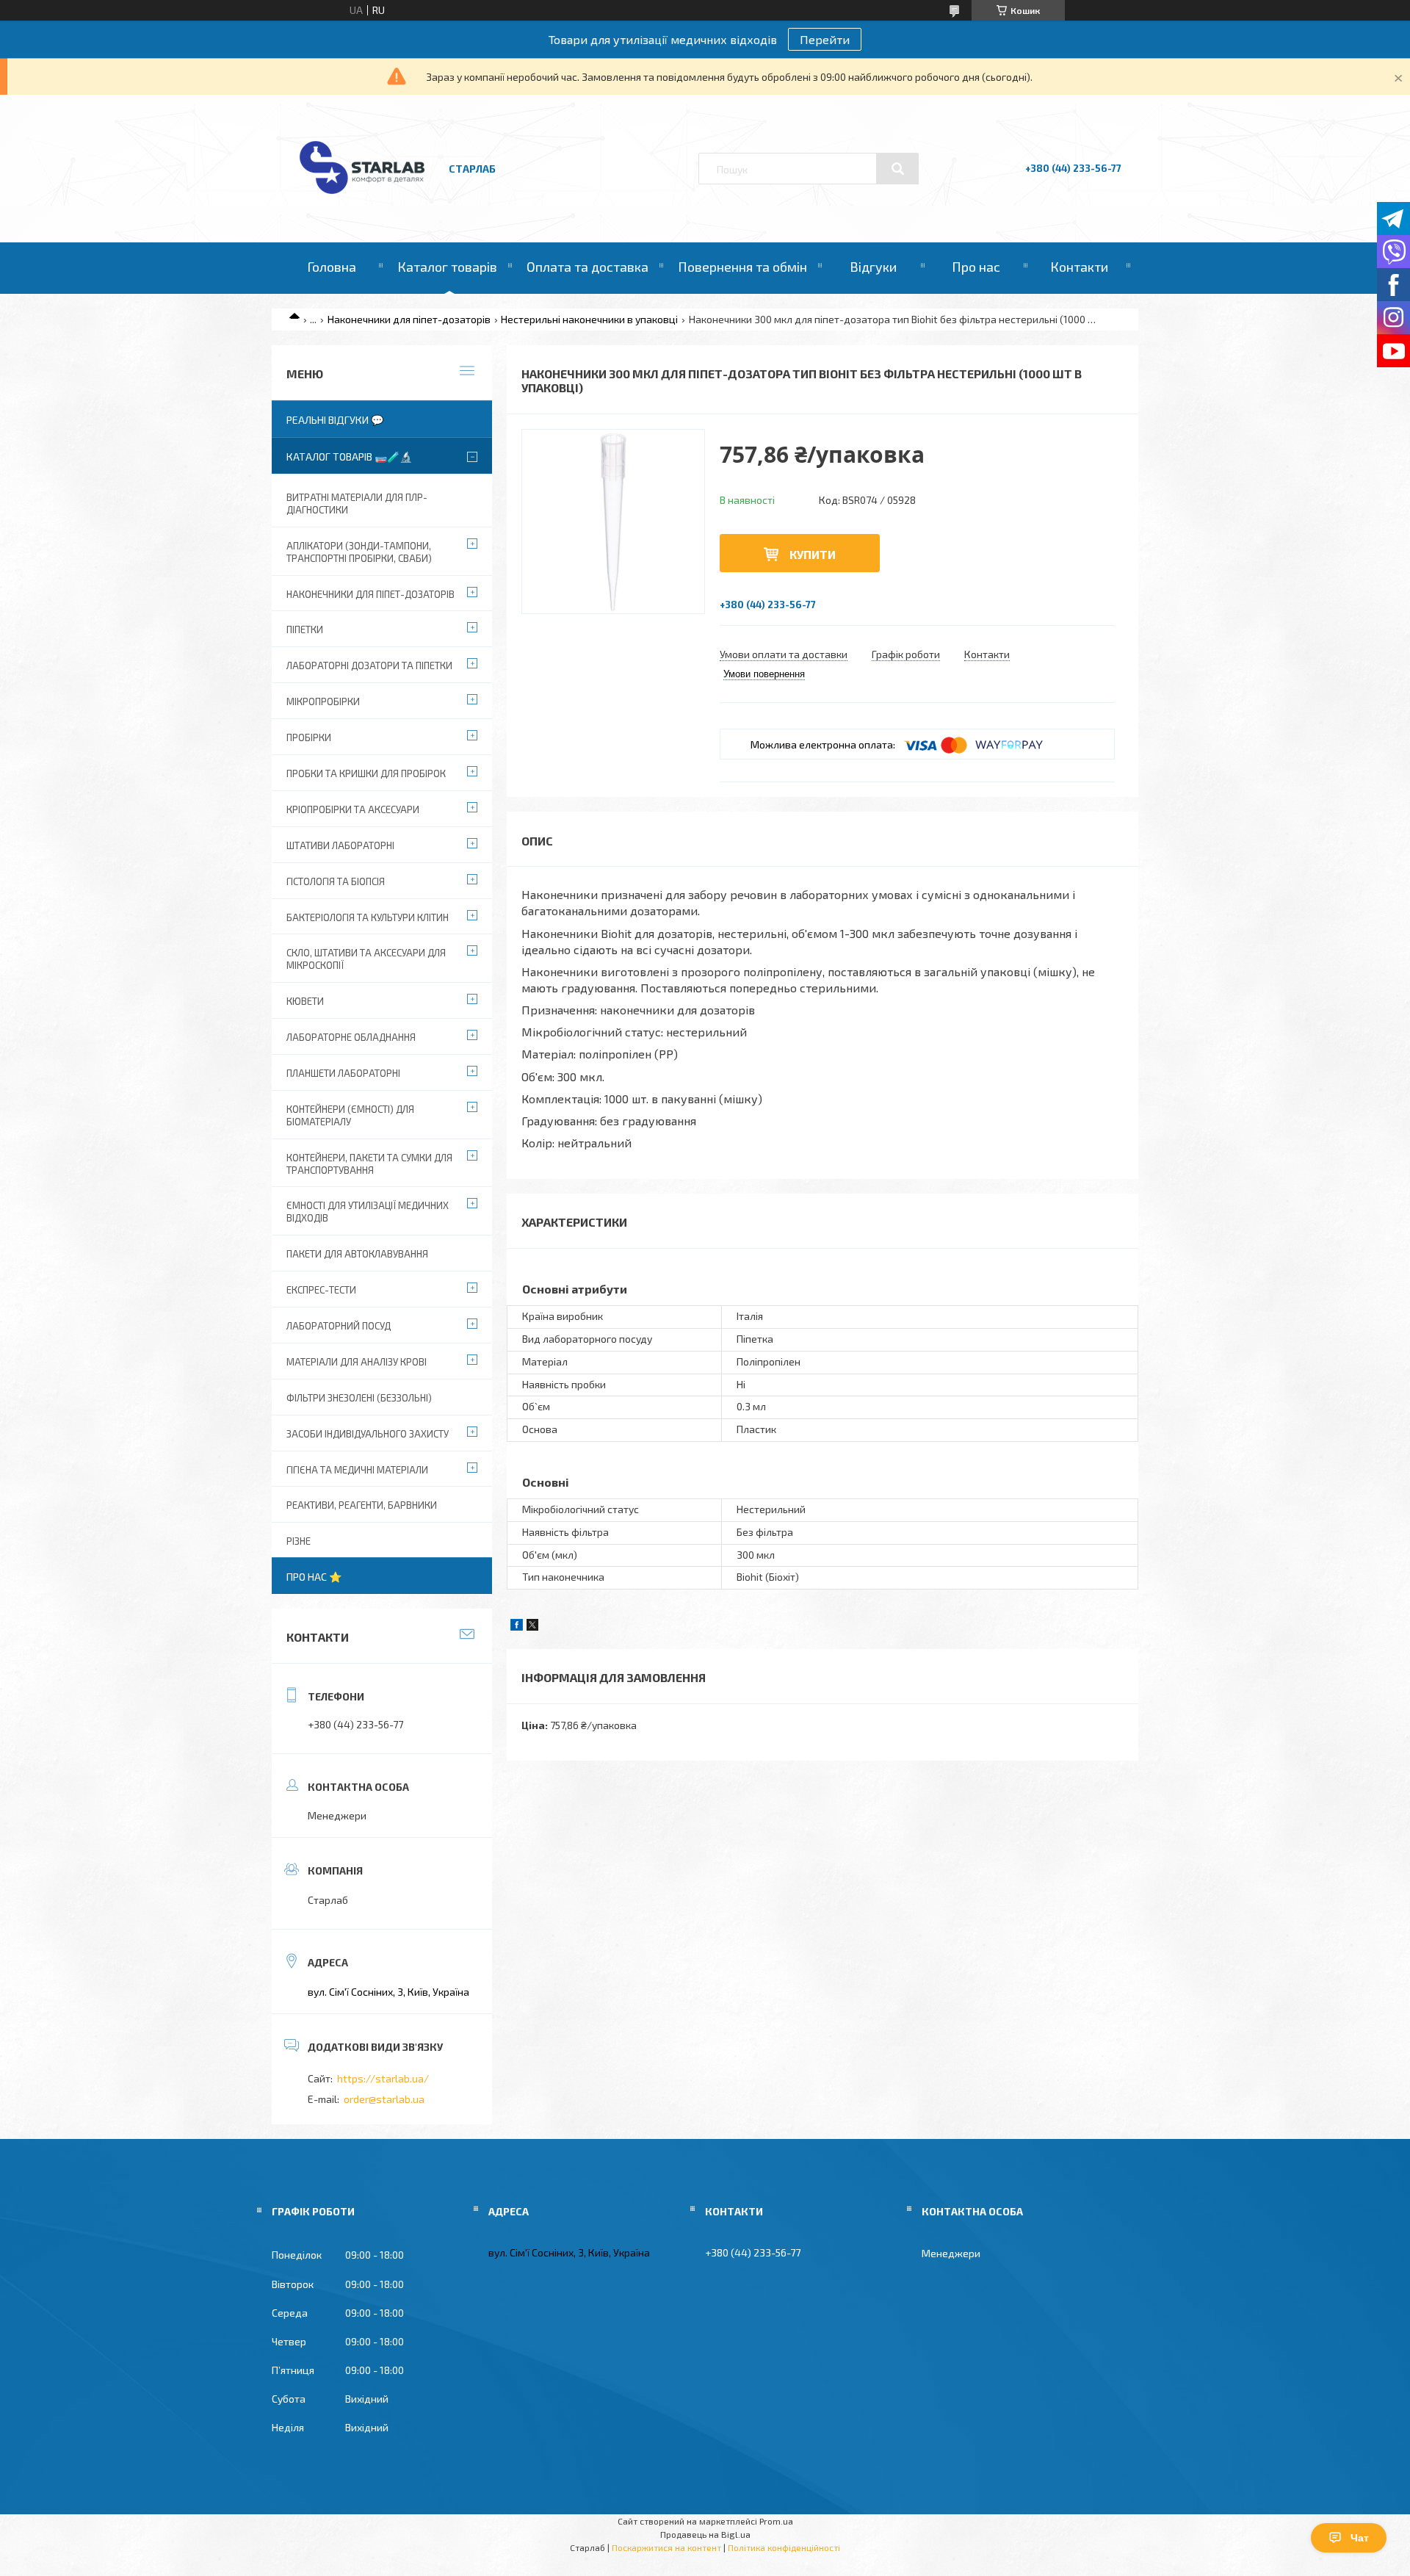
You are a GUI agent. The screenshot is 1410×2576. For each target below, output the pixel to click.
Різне (299, 1541)
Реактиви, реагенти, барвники (362, 1505)
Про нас (976, 267)
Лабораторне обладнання (351, 1037)
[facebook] (517, 1627)
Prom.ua (776, 2521)
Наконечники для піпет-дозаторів (409, 319)
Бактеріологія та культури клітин (368, 917)
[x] (532, 1627)
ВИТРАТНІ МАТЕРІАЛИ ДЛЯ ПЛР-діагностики (357, 504)
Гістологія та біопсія (336, 881)
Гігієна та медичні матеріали (357, 1470)
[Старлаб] (362, 201)
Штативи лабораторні (340, 845)
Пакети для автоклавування (357, 1254)
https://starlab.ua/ (383, 2078)
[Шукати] (897, 169)
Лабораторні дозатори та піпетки (369, 665)
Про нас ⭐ (314, 1577)
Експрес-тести (321, 1290)
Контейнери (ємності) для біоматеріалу (350, 1115)
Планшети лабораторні (343, 1073)
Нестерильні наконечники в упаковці (589, 319)
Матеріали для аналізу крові (357, 1362)
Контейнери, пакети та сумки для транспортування (369, 1164)
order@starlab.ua (384, 2099)
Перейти (825, 39)
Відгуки (873, 267)
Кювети (305, 1001)
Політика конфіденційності (784, 2547)
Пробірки (309, 737)
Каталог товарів (447, 267)
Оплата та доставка (587, 267)
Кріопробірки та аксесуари (353, 809)
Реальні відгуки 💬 (335, 420)
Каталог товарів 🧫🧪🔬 (349, 457)
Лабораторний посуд (339, 1326)
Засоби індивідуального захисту (368, 1434)
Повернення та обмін (742, 267)
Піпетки (305, 629)
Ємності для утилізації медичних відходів (368, 1212)
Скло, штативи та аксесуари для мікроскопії (366, 959)
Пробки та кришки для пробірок (366, 773)
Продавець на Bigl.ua (705, 2534)
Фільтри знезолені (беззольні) (359, 1398)
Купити (813, 554)
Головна (332, 267)
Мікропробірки (323, 701)
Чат (1360, 2538)
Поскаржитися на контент (666, 2547)
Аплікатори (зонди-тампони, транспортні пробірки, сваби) (359, 552)
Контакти (1079, 267)
